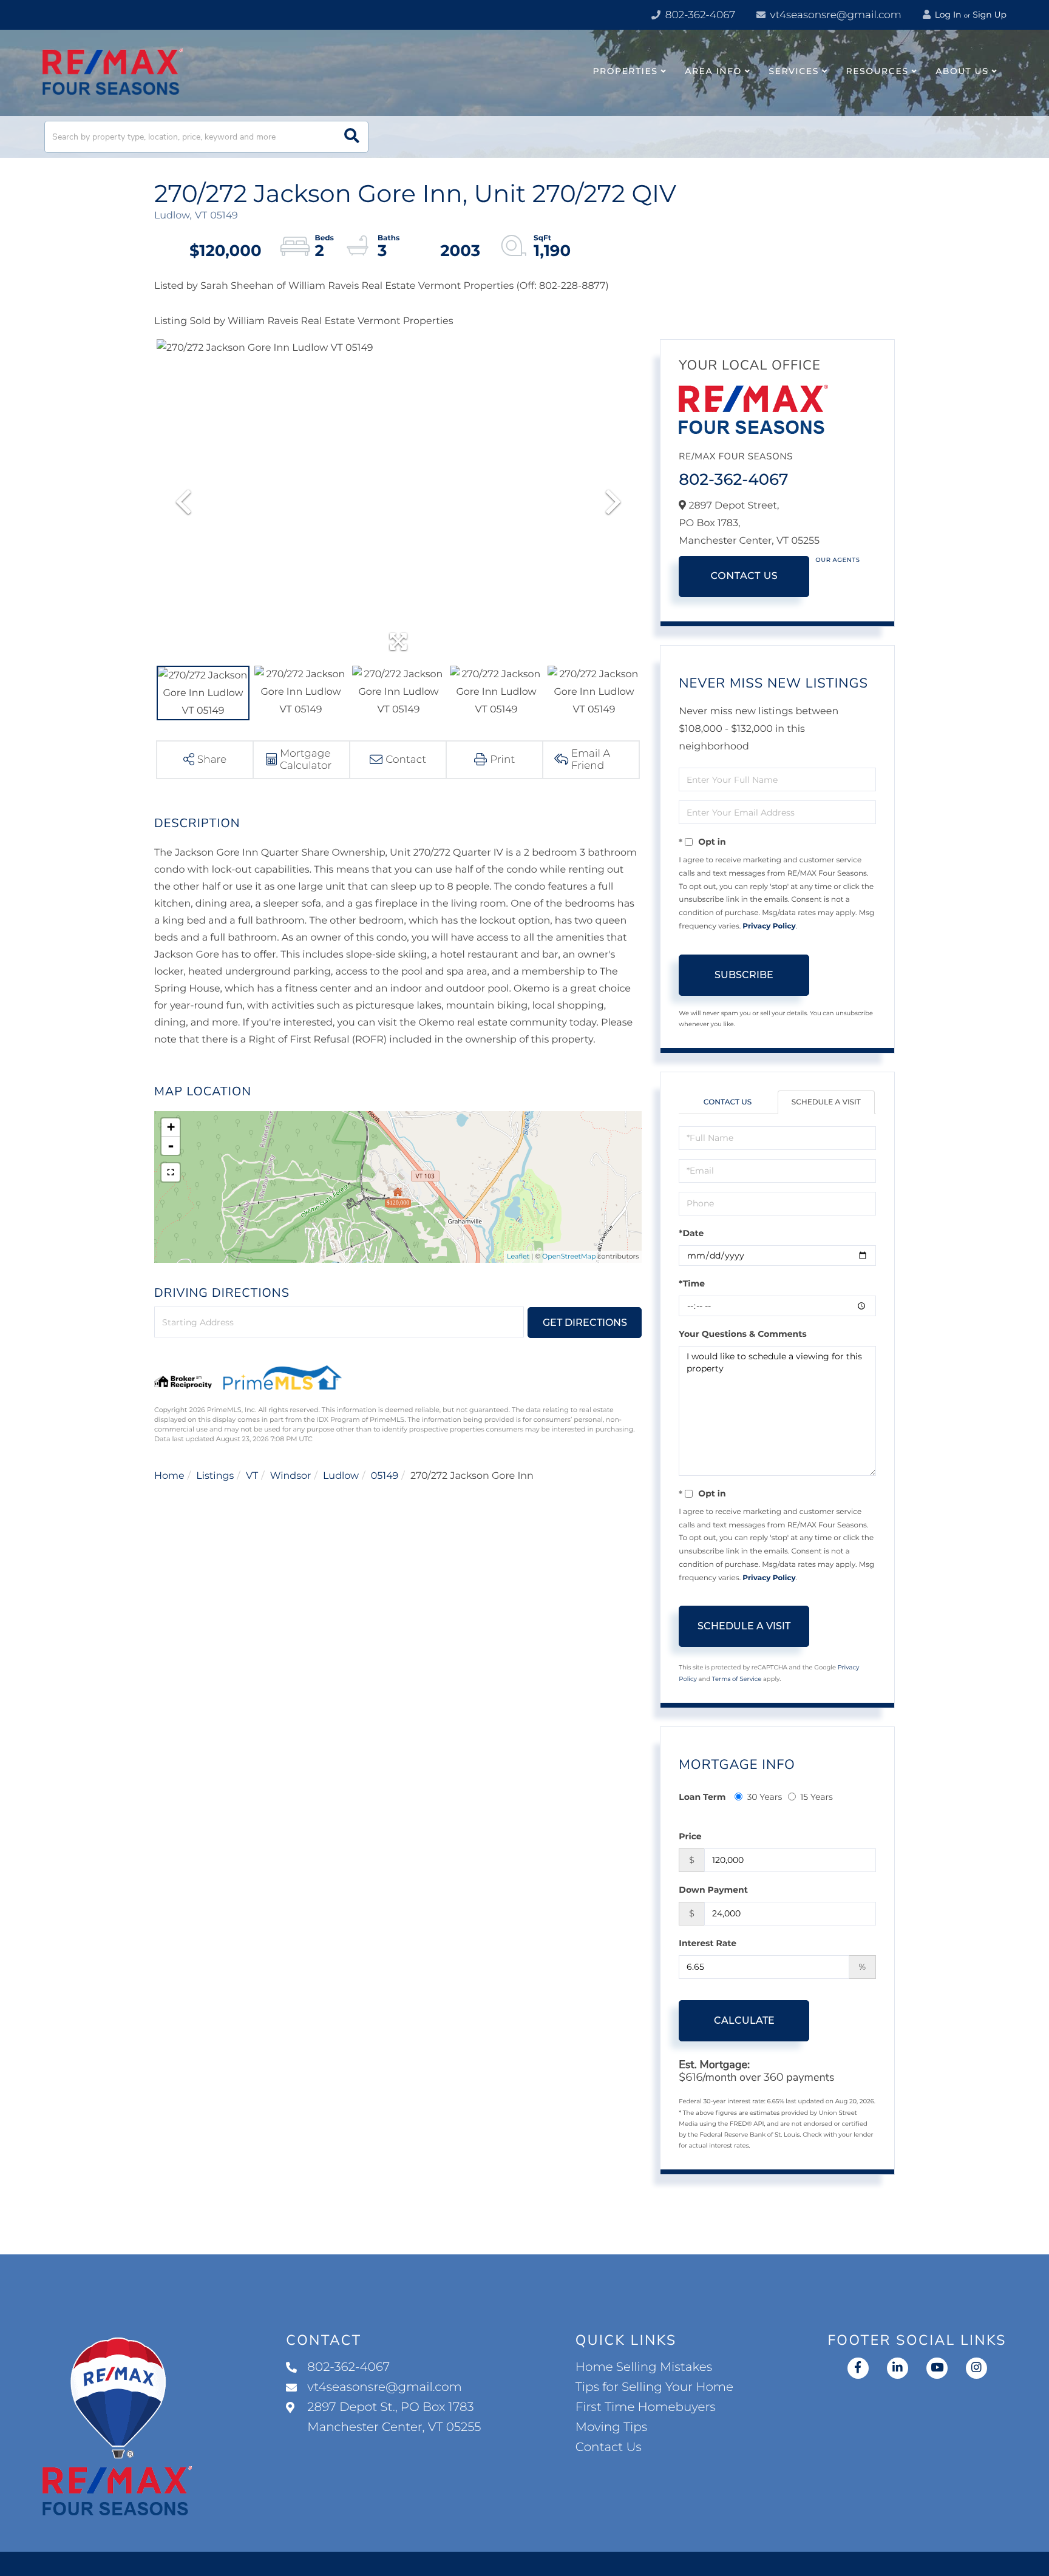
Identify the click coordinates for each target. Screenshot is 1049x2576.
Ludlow (341, 1476)
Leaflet (518, 1256)
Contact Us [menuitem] (609, 2447)
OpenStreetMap (569, 1256)
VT (252, 1476)
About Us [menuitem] (962, 71)
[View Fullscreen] (171, 1172)
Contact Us (744, 576)
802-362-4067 (699, 15)
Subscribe (744, 975)
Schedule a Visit (826, 1102)
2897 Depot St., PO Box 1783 (394, 2417)
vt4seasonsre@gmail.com (834, 15)
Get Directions (585, 1323)
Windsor (291, 1476)
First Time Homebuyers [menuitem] (646, 2407)
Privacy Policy (769, 926)
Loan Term (702, 1797)
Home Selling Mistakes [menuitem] (644, 2367)
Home (169, 1476)
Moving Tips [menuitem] (612, 2427)
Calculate (744, 2020)
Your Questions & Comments (742, 1334)
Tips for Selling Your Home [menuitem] (654, 2387)
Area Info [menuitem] (713, 71)
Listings (215, 1476)
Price (690, 1836)
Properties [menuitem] (626, 71)
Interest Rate (708, 1943)
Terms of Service (737, 1679)
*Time (692, 1283)
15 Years (816, 1797)
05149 (385, 1476)
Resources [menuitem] (878, 71)
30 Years (764, 1797)
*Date (691, 1233)
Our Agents (837, 560)
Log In (947, 15)
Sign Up (990, 15)
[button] (352, 137)
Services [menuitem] (794, 71)
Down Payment (713, 1890)
